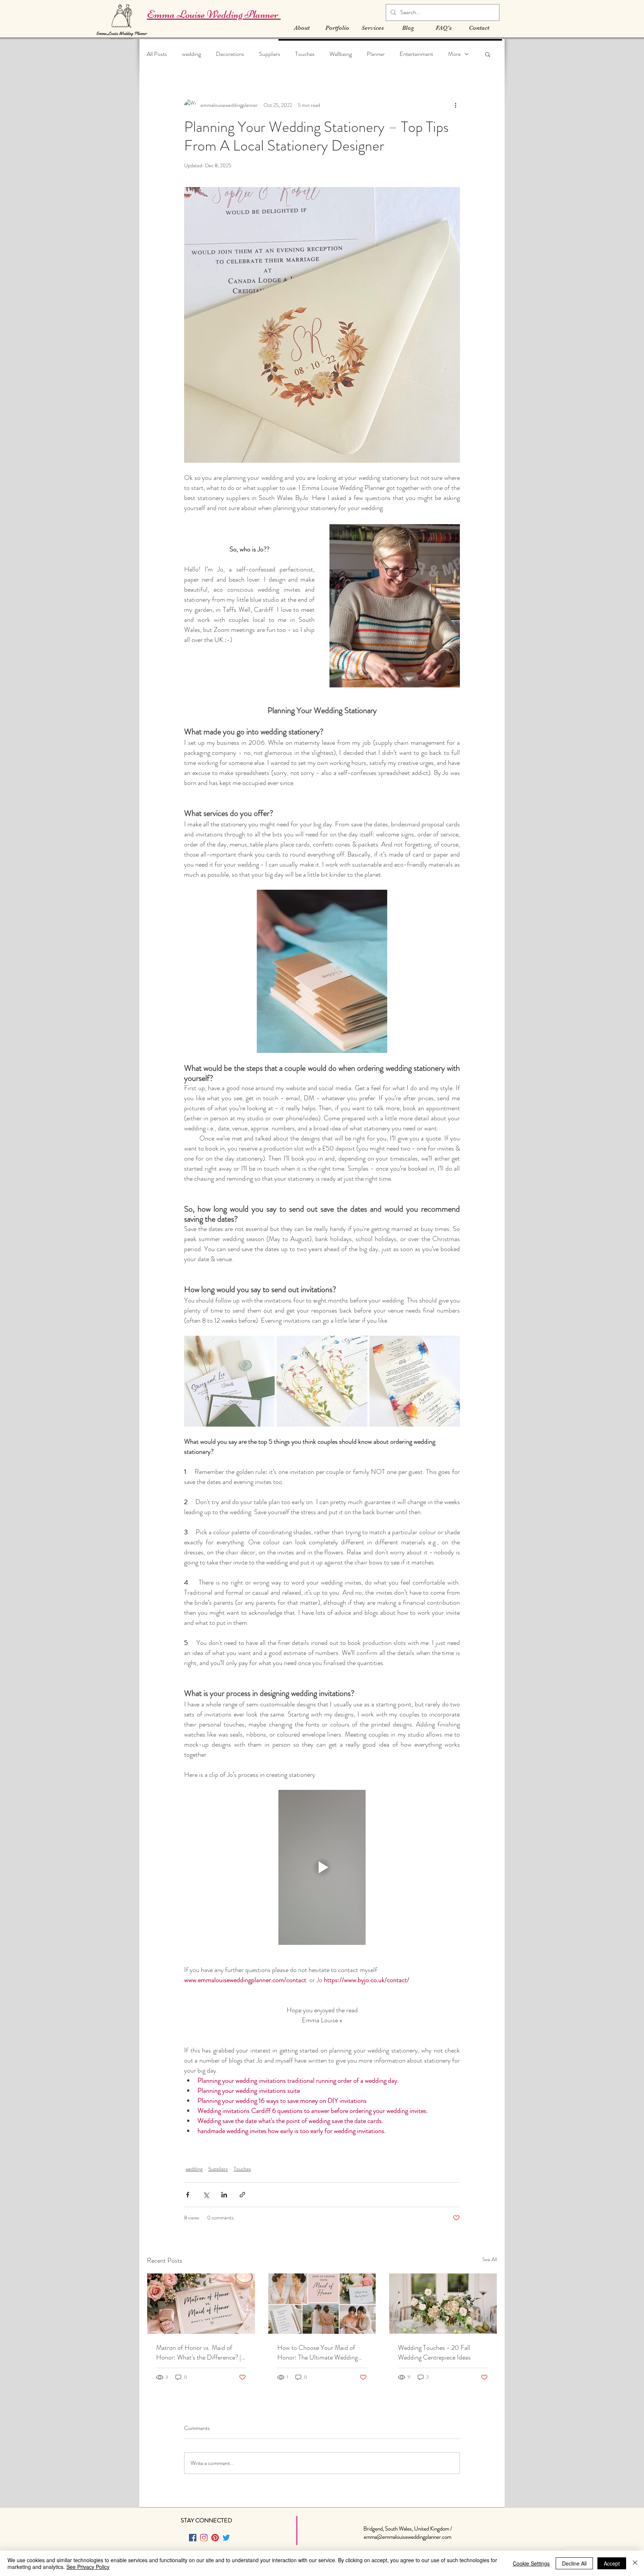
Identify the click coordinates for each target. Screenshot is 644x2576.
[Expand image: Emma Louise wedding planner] (415, 1381)
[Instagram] (204, 2538)
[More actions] (455, 105)
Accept (612, 2563)
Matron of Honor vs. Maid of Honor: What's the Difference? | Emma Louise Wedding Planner (199, 2352)
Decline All (574, 2563)
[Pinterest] (215, 2538)
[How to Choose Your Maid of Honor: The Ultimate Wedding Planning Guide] (322, 2304)
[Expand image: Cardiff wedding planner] (322, 1381)
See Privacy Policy (88, 2567)
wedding (191, 54)
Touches (305, 54)
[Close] (635, 2563)
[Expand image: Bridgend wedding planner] (229, 1381)
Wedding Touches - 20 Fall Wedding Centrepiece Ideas (434, 2352)
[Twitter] (226, 2538)
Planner (376, 54)
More (454, 54)
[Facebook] (193, 2538)
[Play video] (322, 1867)
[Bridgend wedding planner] (443, 2304)
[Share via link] (242, 2195)
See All (490, 2259)
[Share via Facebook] (188, 2195)
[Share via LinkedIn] (224, 2195)
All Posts (157, 54)
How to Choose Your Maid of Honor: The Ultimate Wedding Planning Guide (318, 2352)
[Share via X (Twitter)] (206, 2195)
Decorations (230, 54)
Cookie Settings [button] (531, 2563)
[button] (488, 54)
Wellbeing (341, 54)
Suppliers (270, 54)
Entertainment (416, 54)
